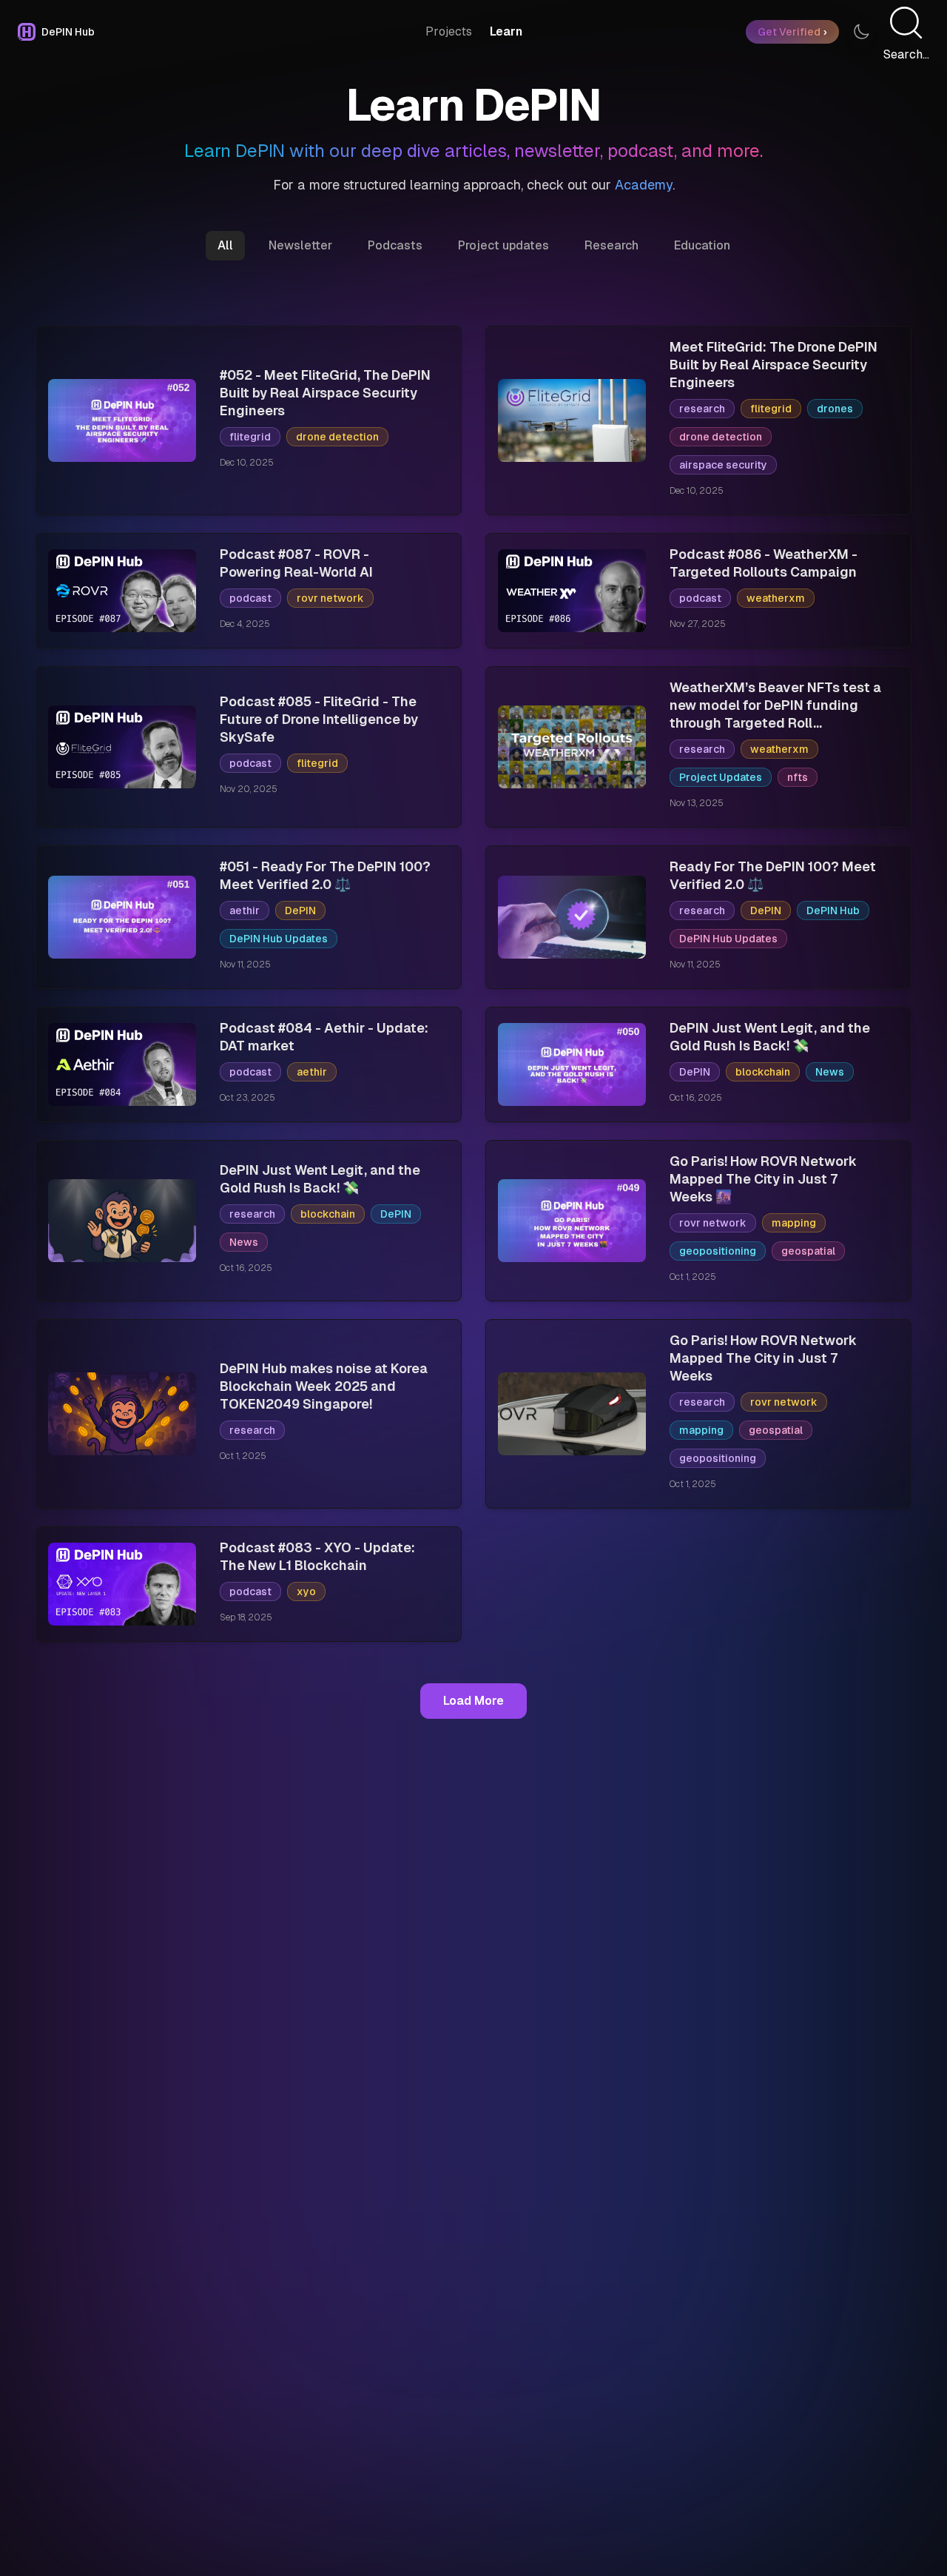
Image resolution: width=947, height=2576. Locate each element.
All (225, 245)
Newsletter (300, 245)
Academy (644, 185)
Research (611, 245)
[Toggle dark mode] (861, 32)
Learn (506, 31)
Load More (473, 1701)
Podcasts (395, 245)
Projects (449, 31)
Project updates (503, 245)
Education (702, 245)
